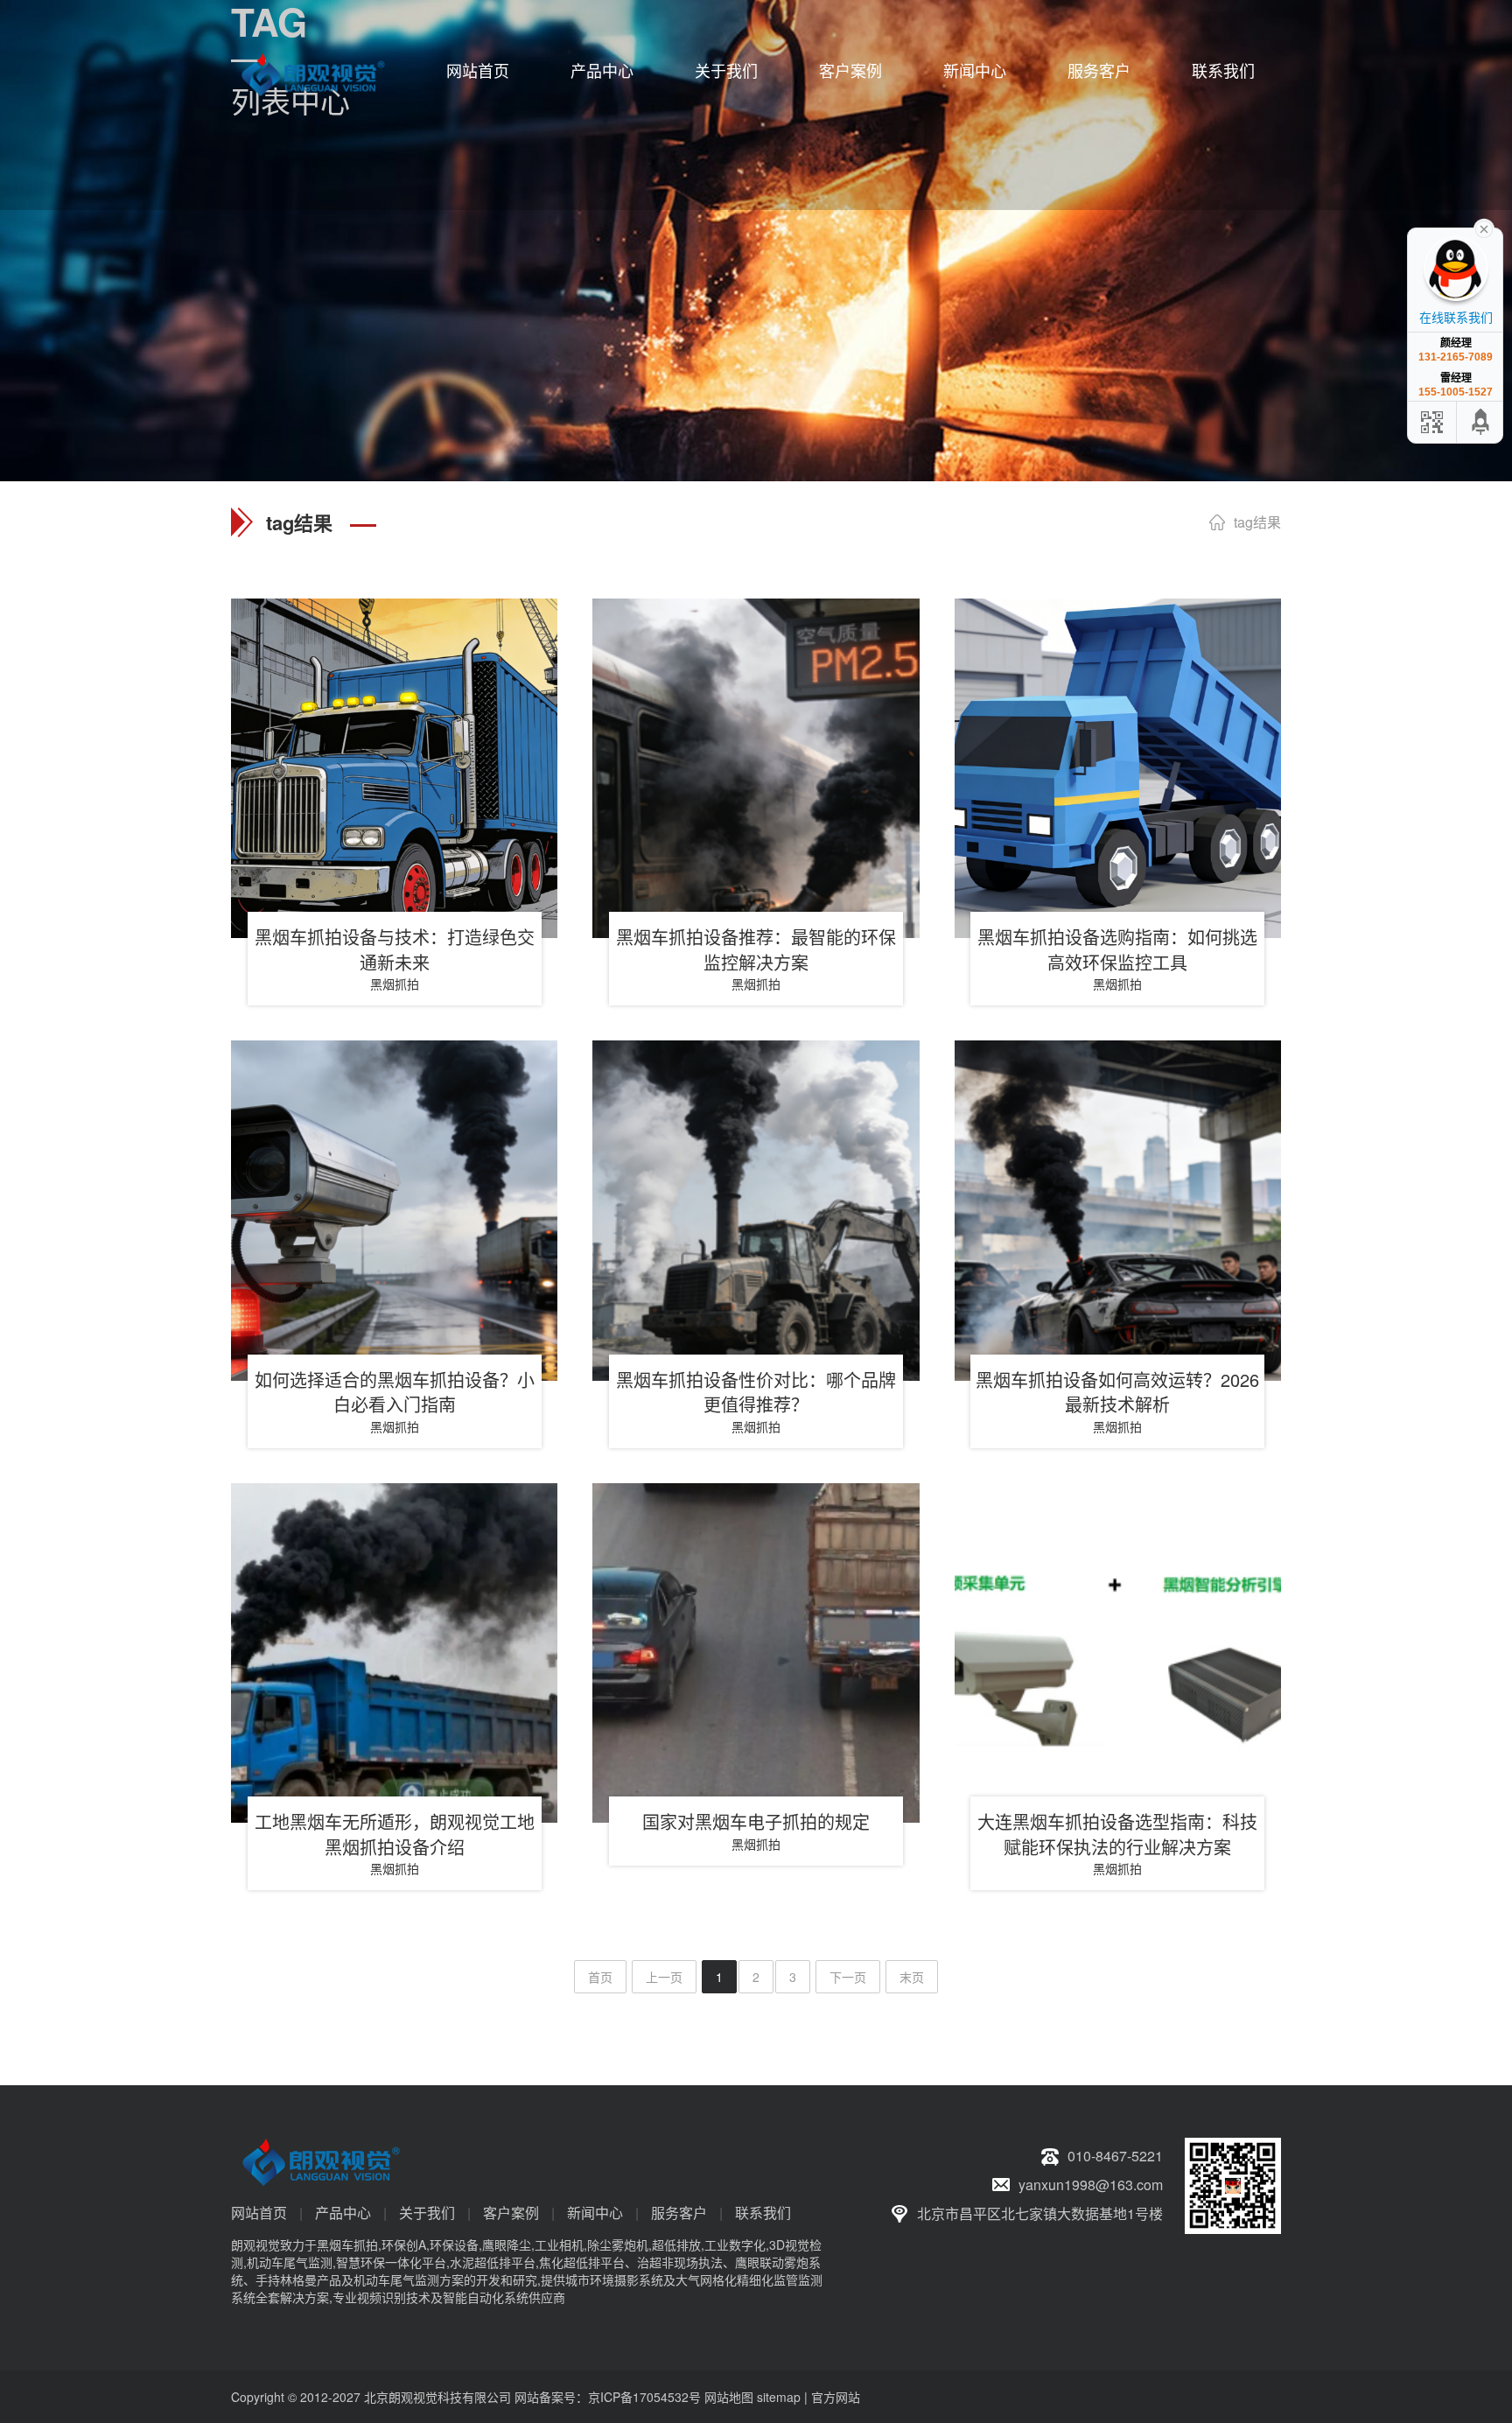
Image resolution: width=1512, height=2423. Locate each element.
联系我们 (1223, 70)
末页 (912, 1977)
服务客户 (1099, 70)
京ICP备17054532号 (644, 2397)
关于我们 (726, 70)
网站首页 (478, 70)
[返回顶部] (1481, 422)
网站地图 (729, 2397)
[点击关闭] (1484, 228)
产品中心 (602, 70)
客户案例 (850, 70)
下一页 (848, 1977)
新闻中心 (975, 70)
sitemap (779, 2397)
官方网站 (836, 2397)
